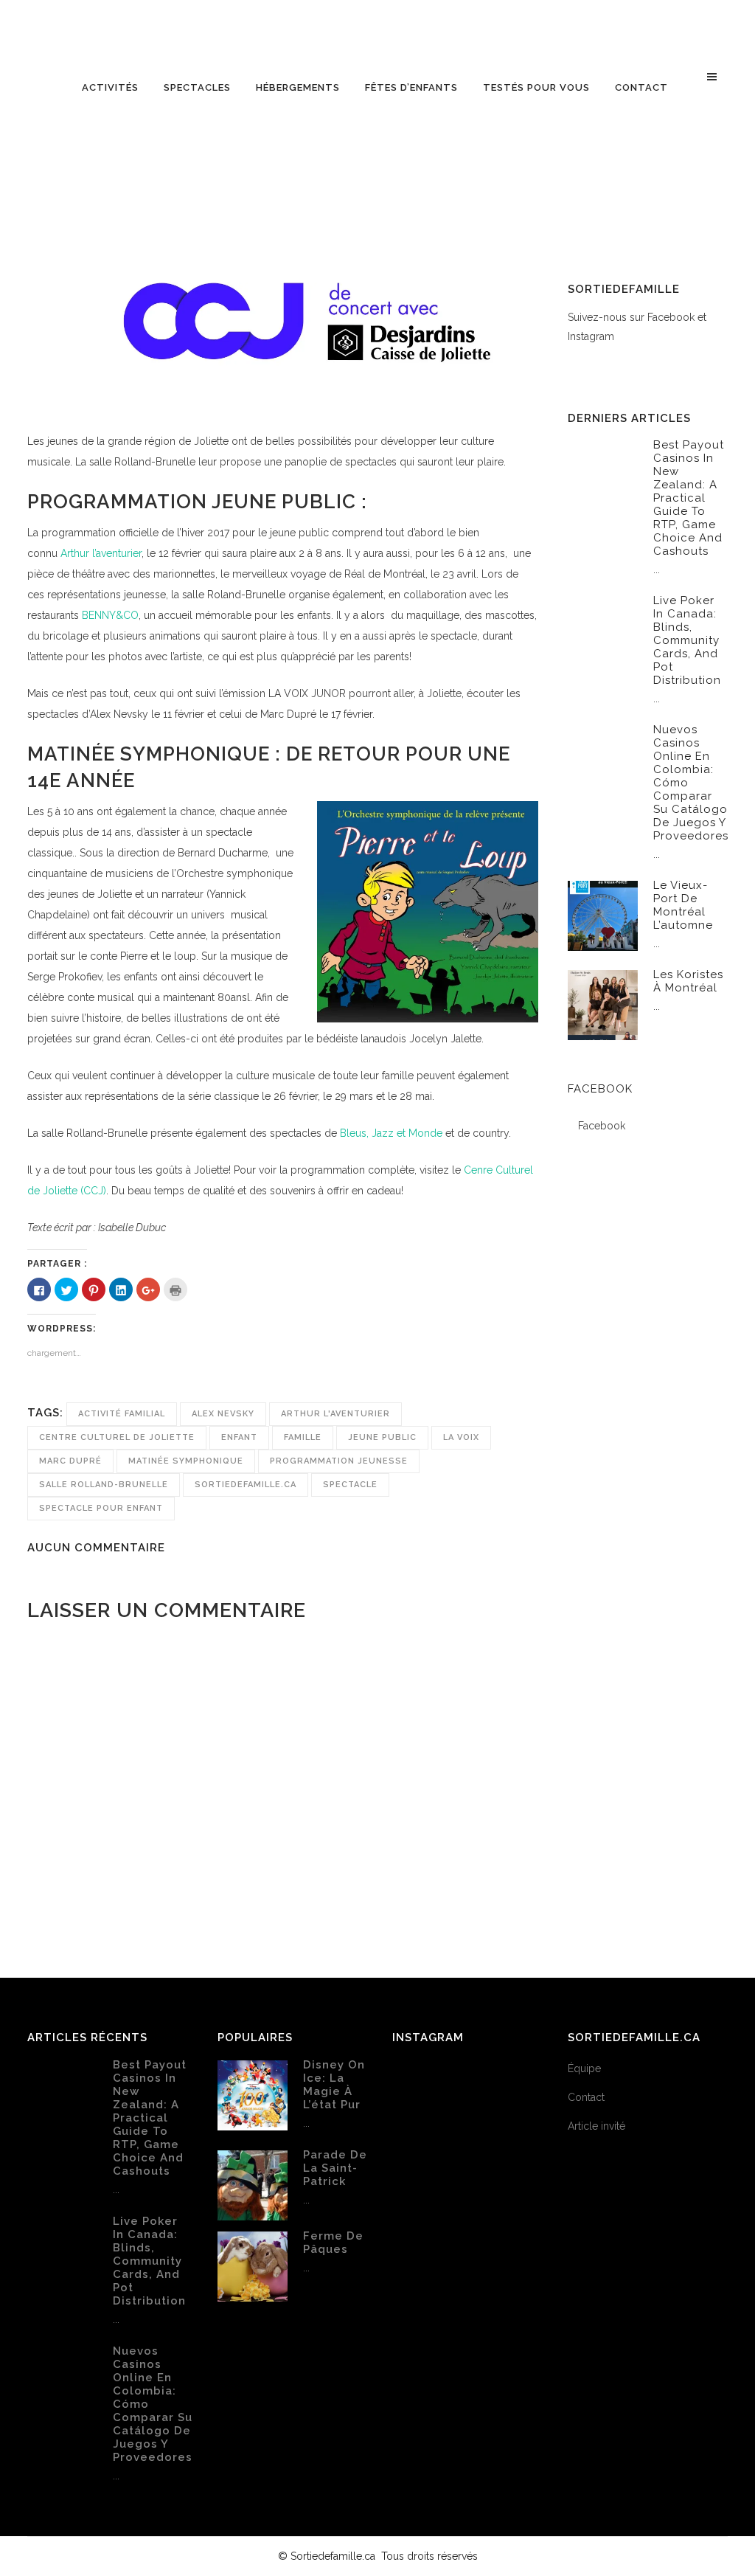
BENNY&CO (110, 615)
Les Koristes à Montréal (688, 981)
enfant (239, 1437)
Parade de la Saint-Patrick (335, 2168)
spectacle (350, 1485)
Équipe (584, 2068)
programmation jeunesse (339, 1461)
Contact (586, 2097)
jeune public (382, 1437)
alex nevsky (223, 1414)
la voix (461, 1437)
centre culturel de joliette (117, 1437)
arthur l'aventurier (335, 1414)
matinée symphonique (186, 1461)
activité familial (122, 1414)
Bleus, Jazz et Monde (390, 1133)
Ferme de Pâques (333, 2243)
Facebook (600, 1089)
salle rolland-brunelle (104, 1485)
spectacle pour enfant (101, 1508)
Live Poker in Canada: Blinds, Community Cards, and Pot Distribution (687, 640)
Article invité (596, 2126)
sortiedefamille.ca (246, 1485)
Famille (303, 1437)
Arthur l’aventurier (101, 553)
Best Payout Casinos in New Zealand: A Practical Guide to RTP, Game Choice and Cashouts (689, 498)
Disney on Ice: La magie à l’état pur (334, 2085)
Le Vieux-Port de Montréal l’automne (683, 905)
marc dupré (70, 1461)
